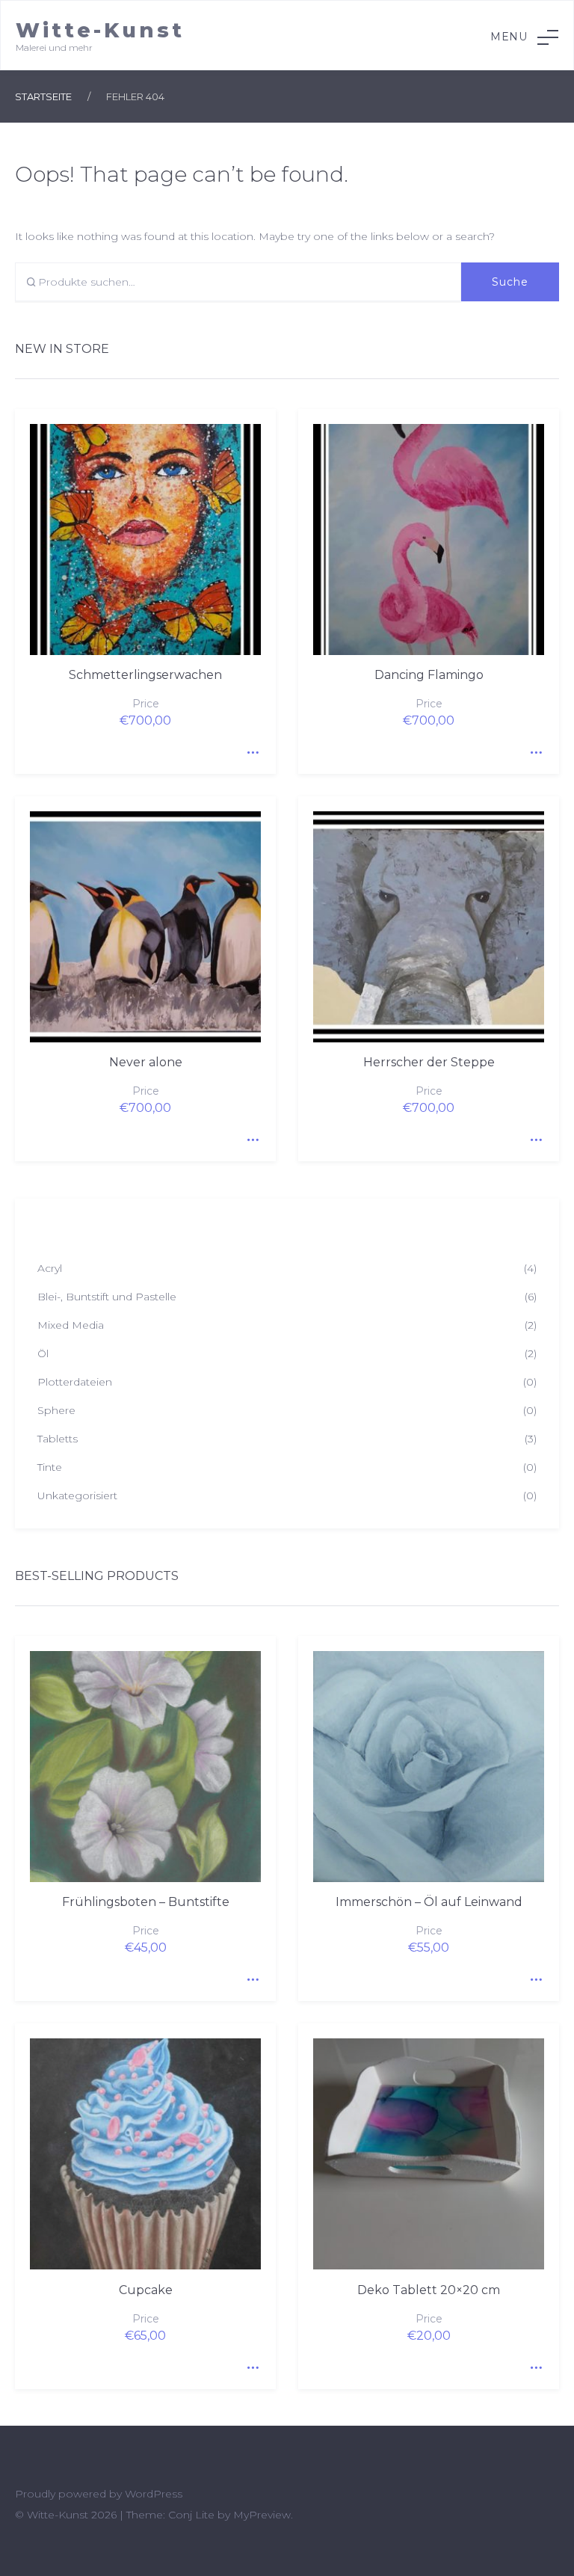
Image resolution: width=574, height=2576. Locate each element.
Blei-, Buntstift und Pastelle (107, 1297)
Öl (43, 1353)
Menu (509, 37)
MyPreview (262, 2515)
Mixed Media (71, 1325)
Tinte (50, 1467)
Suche (510, 282)
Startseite (43, 96)
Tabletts (58, 1439)
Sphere (56, 1410)
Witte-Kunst (100, 30)
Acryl (50, 1268)
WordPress (154, 2494)
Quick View (250, 748)
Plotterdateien (75, 1382)
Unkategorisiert (77, 1496)
